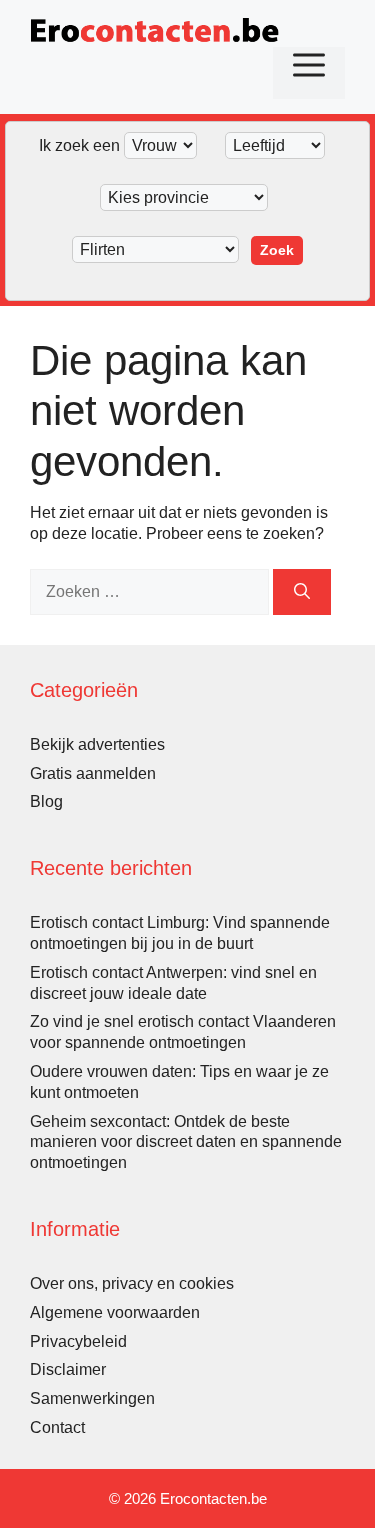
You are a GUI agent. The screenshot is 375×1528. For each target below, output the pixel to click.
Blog (46, 801)
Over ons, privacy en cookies (132, 1283)
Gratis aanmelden (93, 773)
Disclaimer (68, 1369)
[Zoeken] (302, 592)
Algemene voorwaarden (115, 1312)
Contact (57, 1427)
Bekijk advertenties (97, 744)
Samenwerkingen (92, 1398)
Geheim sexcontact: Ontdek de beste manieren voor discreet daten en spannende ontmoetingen (186, 1142)
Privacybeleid (78, 1341)
